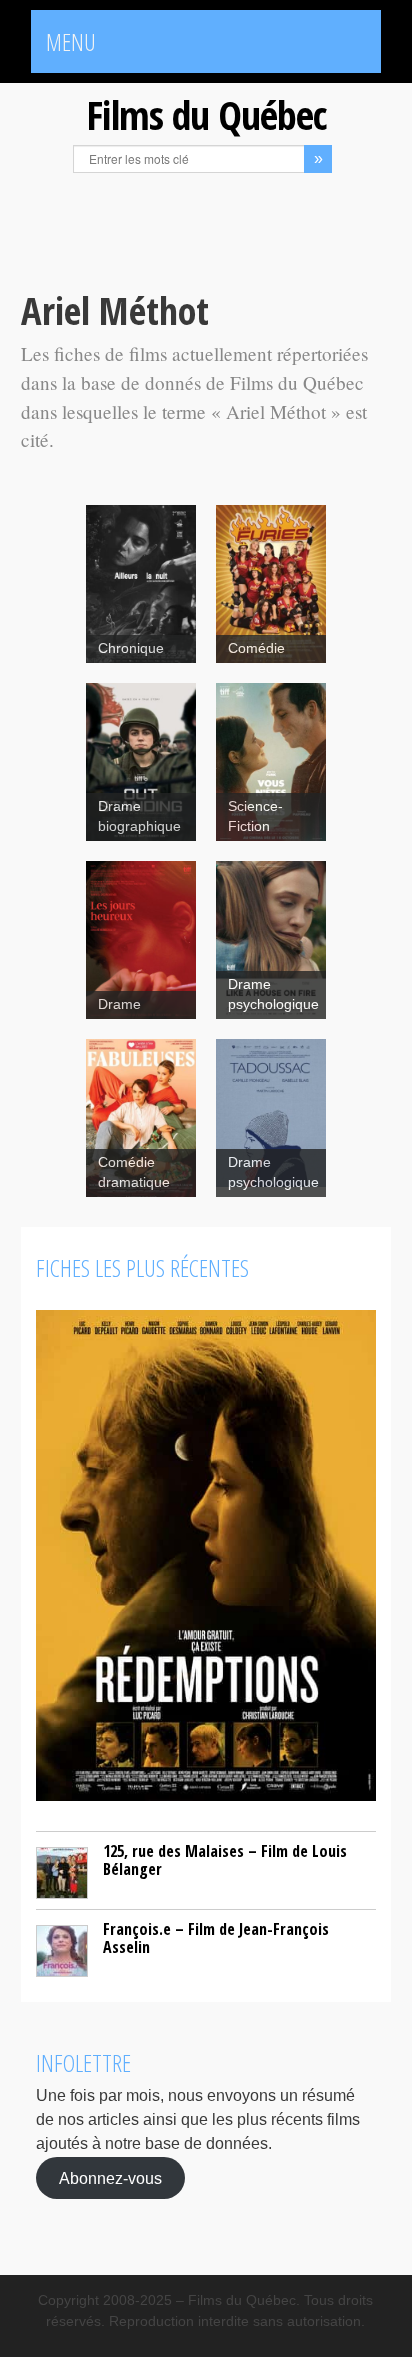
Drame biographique (139, 816)
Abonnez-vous (110, 2177)
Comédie (256, 648)
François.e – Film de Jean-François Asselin (216, 1938)
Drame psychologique (273, 994)
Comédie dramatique (134, 1172)
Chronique (131, 648)
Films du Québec (206, 114)
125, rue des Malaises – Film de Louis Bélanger (225, 1860)
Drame (119, 1004)
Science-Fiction (255, 816)
